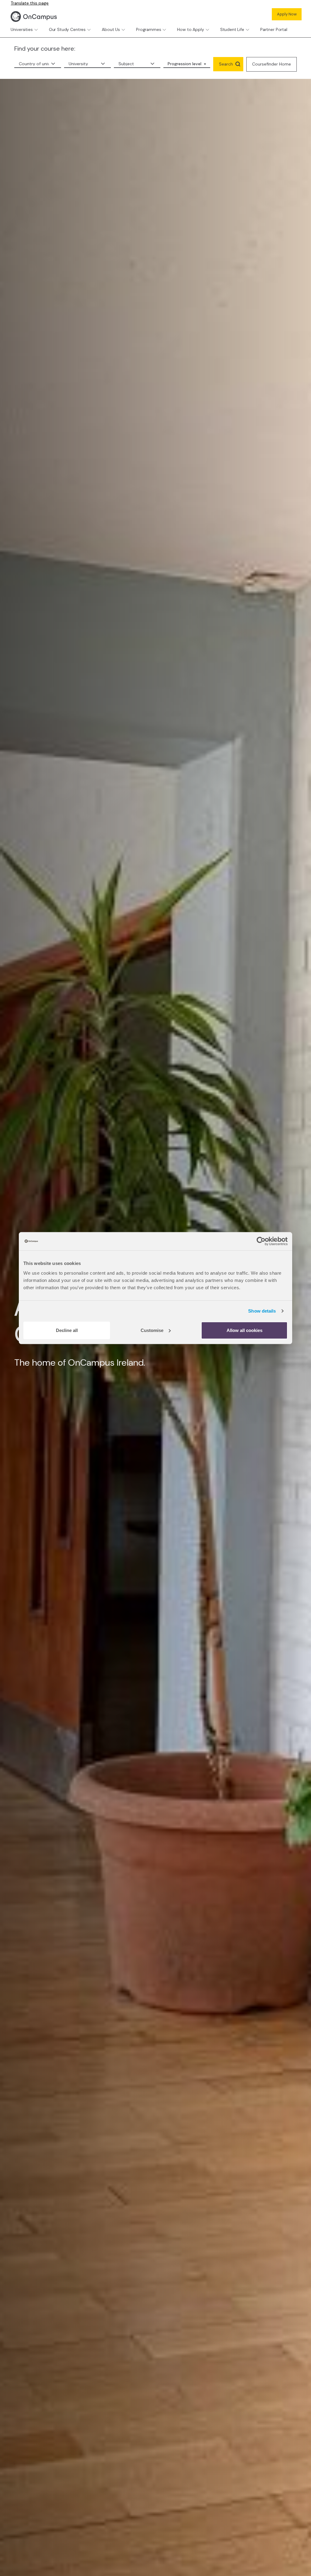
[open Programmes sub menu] (164, 30)
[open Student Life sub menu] (248, 30)
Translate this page (30, 3)
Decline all (67, 1330)
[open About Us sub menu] (123, 30)
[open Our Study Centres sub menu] (89, 30)
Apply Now (287, 14)
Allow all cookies (244, 1330)
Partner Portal (274, 29)
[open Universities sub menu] (36, 30)
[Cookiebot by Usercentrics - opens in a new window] (261, 1241)
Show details (262, 1311)
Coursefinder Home (272, 64)
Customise (152, 1330)
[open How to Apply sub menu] (207, 30)
